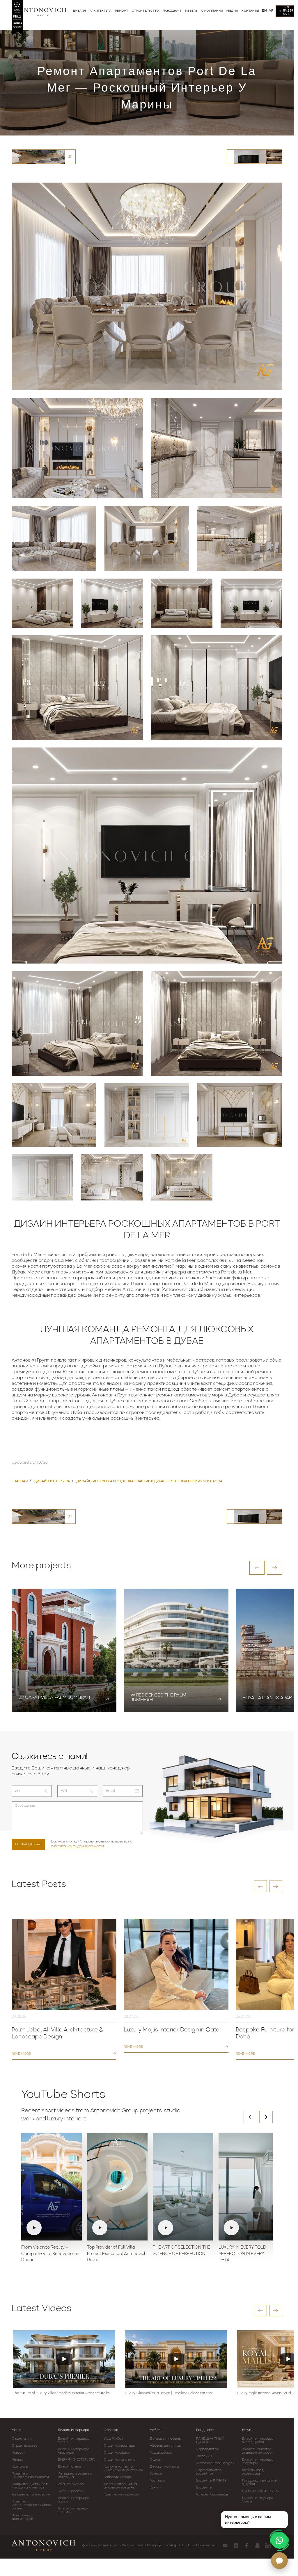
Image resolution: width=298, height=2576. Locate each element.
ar (271, 11)
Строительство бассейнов (209, 2472)
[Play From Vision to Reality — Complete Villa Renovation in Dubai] (52, 2187)
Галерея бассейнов (212, 2495)
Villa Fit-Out (113, 2439)
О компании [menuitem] (212, 11)
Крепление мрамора (121, 2495)
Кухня (154, 2488)
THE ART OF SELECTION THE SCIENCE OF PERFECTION (182, 2251)
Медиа (17, 2460)
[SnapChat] (257, 2545)
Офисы (155, 2460)
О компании (22, 2439)
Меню (17, 2430)
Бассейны (204, 2456)
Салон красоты (70, 2491)
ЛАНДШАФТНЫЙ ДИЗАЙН (210, 2441)
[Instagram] (236, 2545)
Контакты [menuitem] (250, 11)
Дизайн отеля (69, 2467)
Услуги (247, 2430)
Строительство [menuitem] (146, 11)
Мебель (156, 2430)
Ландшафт (205, 2430)
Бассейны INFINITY (211, 2481)
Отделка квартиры (119, 2446)
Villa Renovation (71, 2484)
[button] (257, 1568)
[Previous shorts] (250, 2117)
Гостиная (157, 2481)
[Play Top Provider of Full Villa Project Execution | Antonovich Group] (117, 2187)
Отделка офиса (117, 2453)
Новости (19, 2453)
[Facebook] (247, 2545)
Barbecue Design (117, 2477)
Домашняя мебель (165, 2439)
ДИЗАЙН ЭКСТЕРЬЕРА (76, 2460)
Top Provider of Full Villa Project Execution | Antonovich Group (117, 2254)
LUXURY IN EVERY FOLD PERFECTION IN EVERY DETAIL (242, 2254)
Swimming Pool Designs (215, 2463)
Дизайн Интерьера (73, 2430)
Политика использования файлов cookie (31, 2505)
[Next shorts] (266, 2117)
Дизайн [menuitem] (79, 11)
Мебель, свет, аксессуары (253, 2472)
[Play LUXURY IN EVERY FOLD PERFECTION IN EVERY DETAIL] (249, 2187)
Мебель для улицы (165, 2446)
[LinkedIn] (268, 2545)
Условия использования (31, 2495)
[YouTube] (225, 2545)
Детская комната (164, 2467)
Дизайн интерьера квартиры (73, 2451)
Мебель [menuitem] (191, 11)
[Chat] (279, 2561)
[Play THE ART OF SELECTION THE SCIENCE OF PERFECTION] (183, 2187)
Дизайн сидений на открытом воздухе (120, 2486)
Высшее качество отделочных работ (258, 2451)
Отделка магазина (119, 2460)
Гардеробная (161, 2453)
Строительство (24, 2446)
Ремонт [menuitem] (122, 11)
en (264, 11)
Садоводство (207, 2449)
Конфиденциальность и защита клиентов (30, 2486)
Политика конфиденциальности (77, 1846)
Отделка (111, 2430)
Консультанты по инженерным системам (123, 2468)
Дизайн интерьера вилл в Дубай (258, 2441)
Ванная (156, 2474)
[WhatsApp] (279, 2540)
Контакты (20, 2467)
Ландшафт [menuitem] (172, 11)
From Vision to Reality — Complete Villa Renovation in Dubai (50, 2254)
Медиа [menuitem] (232, 11)
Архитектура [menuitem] (101, 11)
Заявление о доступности (22, 2517)
